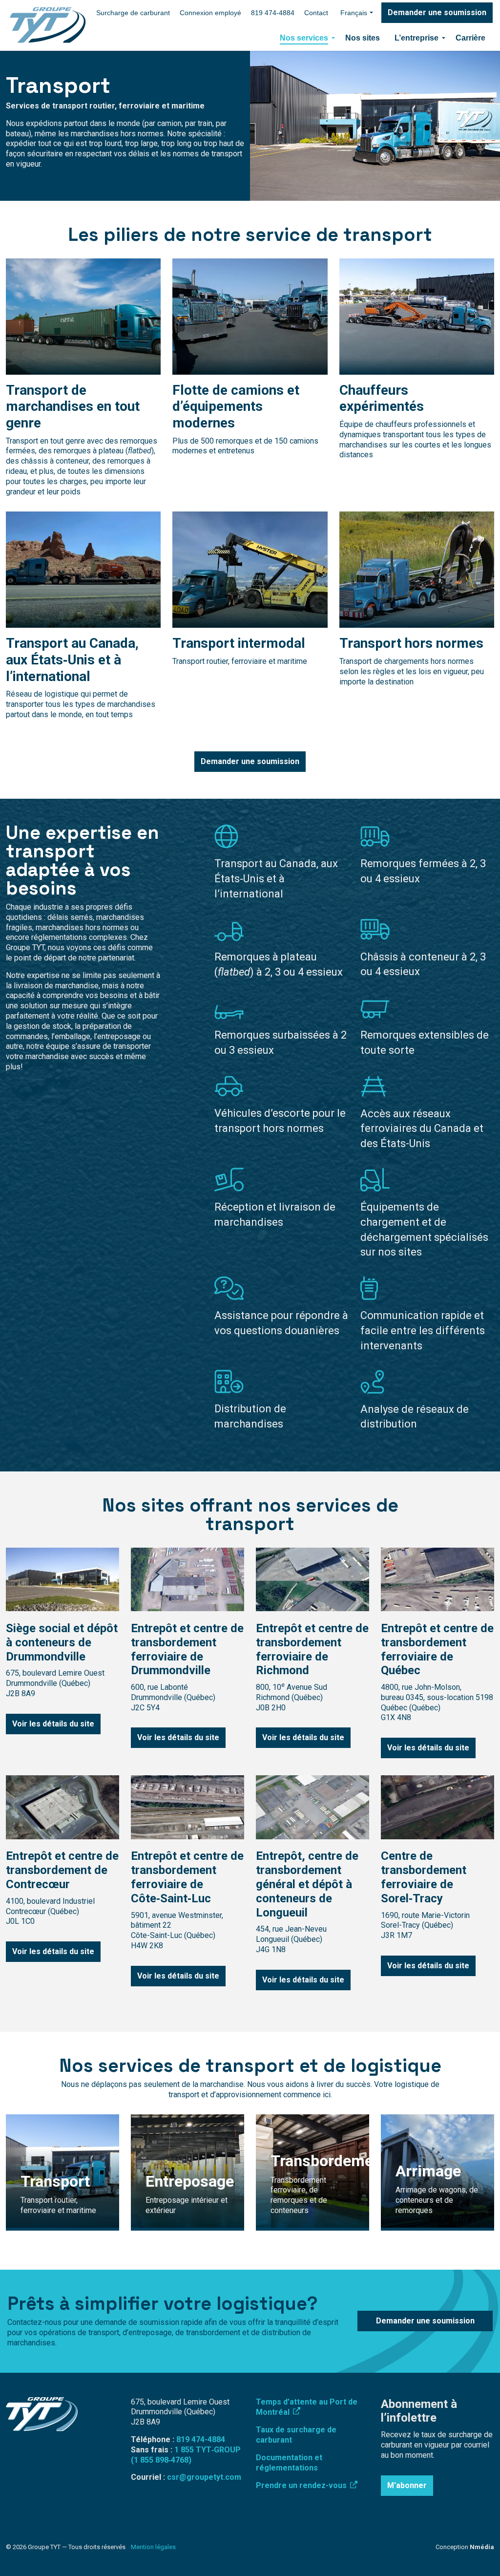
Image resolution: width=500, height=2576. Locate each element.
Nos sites (363, 38)
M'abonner (407, 2485)
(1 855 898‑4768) (161, 2460)
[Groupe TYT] (48, 25)
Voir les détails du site (53, 1724)
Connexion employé (210, 13)
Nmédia (482, 2547)
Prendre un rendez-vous (302, 2485)
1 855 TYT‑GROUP (208, 2450)
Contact (316, 13)
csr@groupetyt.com (204, 2477)
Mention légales (153, 2547)
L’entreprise (417, 38)
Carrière (470, 38)
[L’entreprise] (443, 38)
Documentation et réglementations (289, 2463)
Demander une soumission (437, 12)
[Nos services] (333, 38)
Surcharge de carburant (133, 13)
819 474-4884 (273, 13)
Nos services (304, 38)
